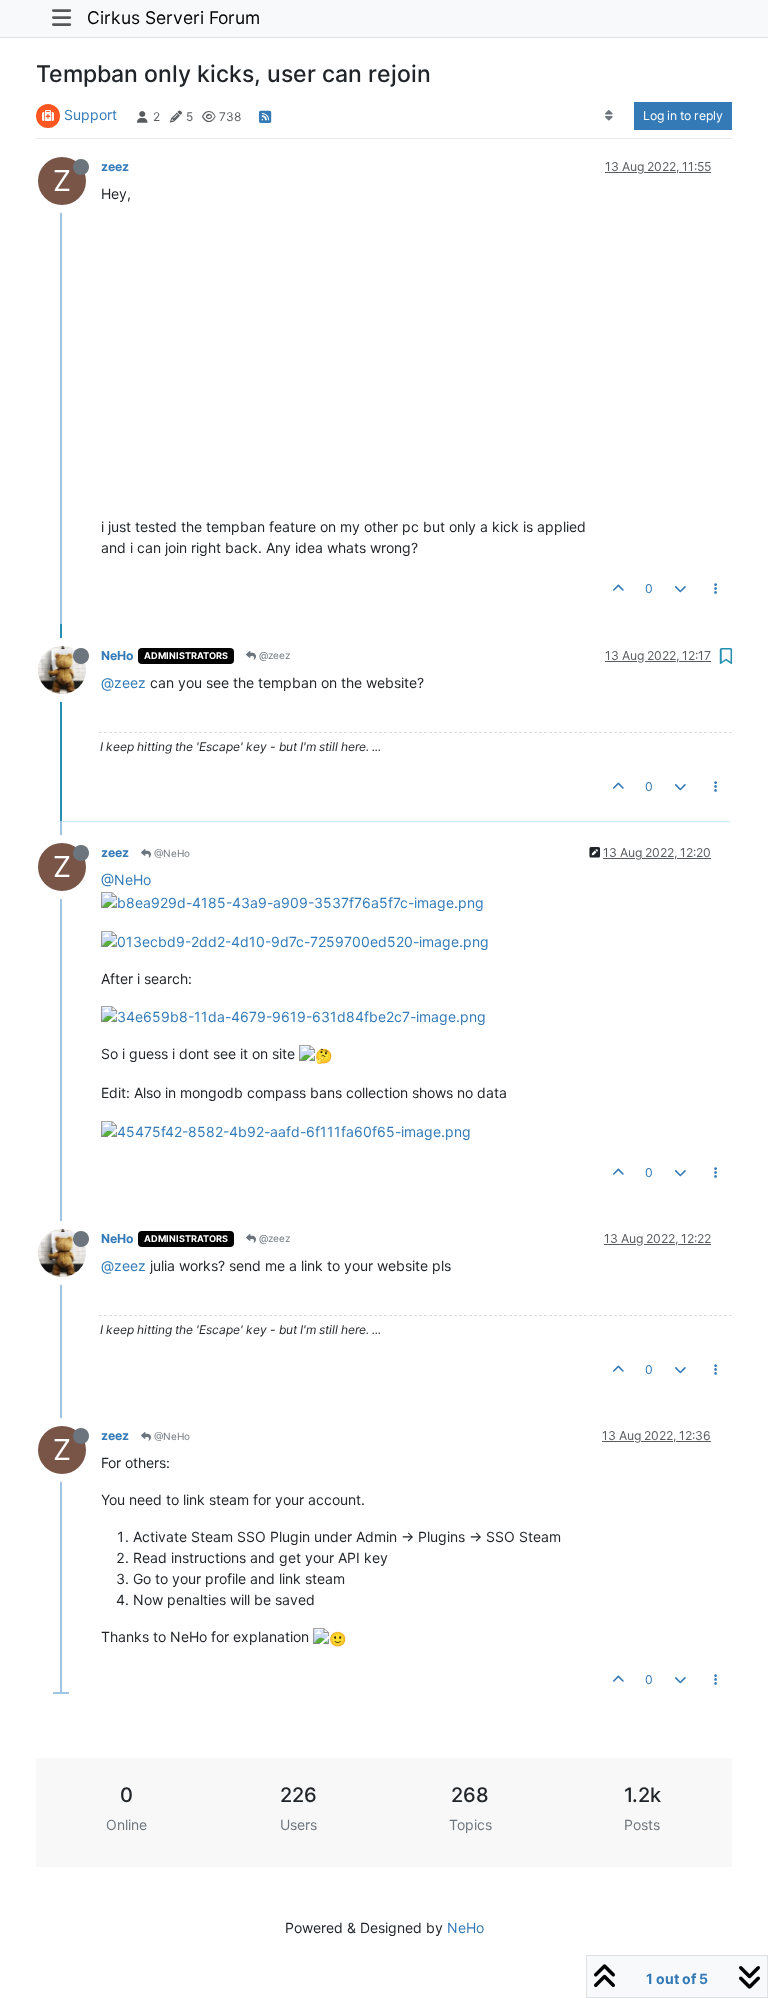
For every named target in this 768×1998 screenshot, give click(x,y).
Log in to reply (683, 115)
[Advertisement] (416, 360)
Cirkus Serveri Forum (173, 17)
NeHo (117, 655)
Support (90, 114)
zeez (115, 166)
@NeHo (170, 853)
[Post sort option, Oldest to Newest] (609, 116)
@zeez (273, 655)
